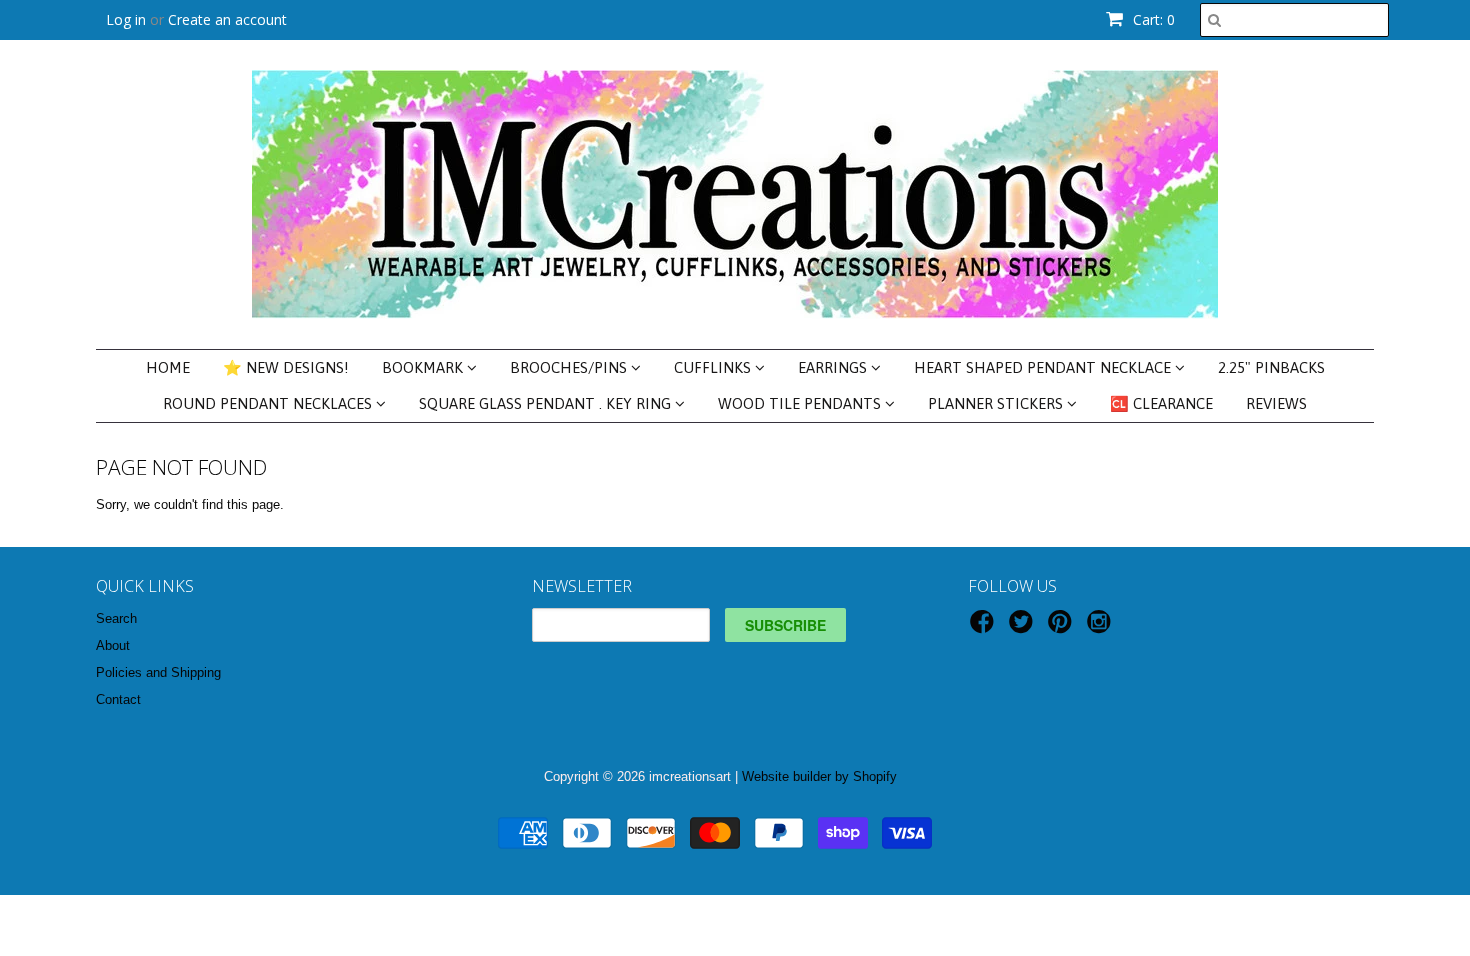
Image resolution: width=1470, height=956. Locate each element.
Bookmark (424, 367)
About (113, 645)
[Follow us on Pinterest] (1063, 628)
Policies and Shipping (158, 672)
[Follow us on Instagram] (1102, 628)
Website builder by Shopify (819, 776)
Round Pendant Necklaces (269, 403)
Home (168, 367)
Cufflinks (714, 367)
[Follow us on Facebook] (985, 628)
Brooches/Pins (570, 367)
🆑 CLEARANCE (1161, 403)
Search (116, 618)
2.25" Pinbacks (1271, 367)
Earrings (834, 367)
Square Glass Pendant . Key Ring (547, 403)
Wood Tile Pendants (801, 403)
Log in (126, 19)
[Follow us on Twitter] (1024, 628)
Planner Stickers (997, 403)
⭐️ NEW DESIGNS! (286, 367)
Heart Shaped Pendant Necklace (1044, 367)
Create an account (227, 19)
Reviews (1276, 403)
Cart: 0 (1152, 19)
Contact (118, 699)
